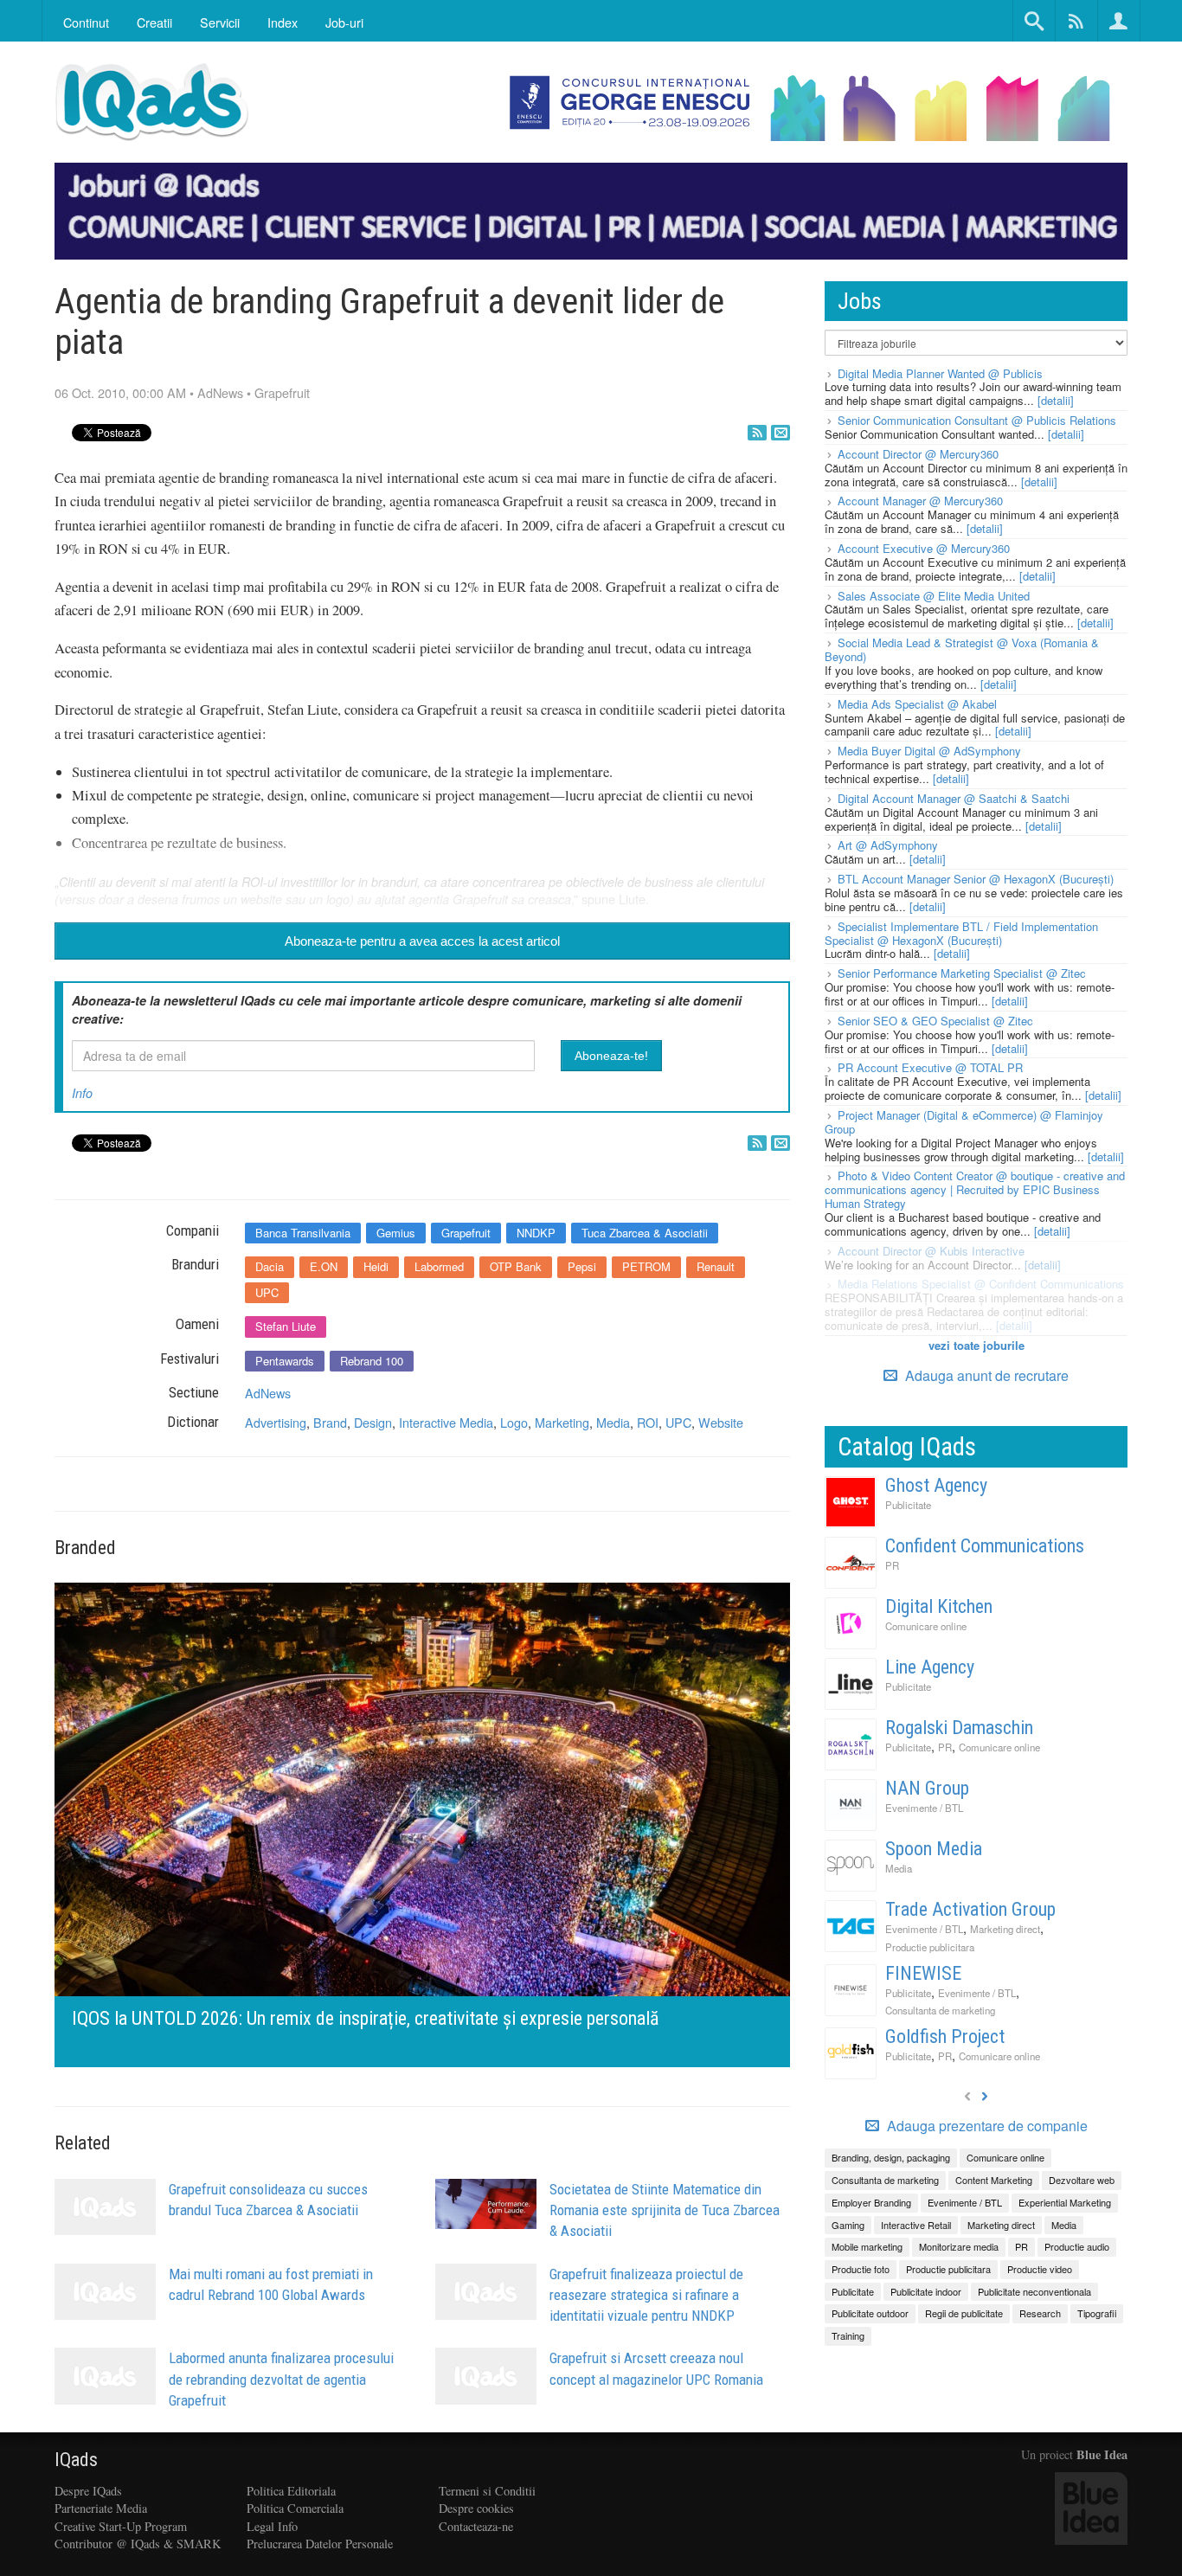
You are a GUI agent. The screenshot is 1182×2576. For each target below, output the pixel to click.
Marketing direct (1005, 1929)
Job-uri (344, 22)
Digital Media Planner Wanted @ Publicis (940, 373)
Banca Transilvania (303, 1233)
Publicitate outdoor (870, 2313)
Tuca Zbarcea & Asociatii (645, 1233)
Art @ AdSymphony (888, 845)
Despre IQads (88, 2491)
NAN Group (927, 1788)
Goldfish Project (945, 2036)
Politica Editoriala (291, 2491)
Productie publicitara (930, 1947)
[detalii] (1056, 400)
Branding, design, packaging (891, 2157)
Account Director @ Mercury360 (918, 454)
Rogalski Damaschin (959, 1728)
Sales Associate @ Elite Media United (934, 596)
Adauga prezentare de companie (986, 2126)
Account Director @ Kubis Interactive (931, 1251)
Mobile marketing (867, 2246)
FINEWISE (923, 1973)
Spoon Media (934, 1849)
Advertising (276, 1422)
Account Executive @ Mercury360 (924, 548)
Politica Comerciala (295, 2508)
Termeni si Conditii (487, 2491)
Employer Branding (871, 2202)
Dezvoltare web (1082, 2180)
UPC (267, 1292)
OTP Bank (516, 1266)
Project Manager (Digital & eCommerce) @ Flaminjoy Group (964, 1122)
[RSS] (757, 433)
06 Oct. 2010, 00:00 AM (120, 392)
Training (848, 2335)
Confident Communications (985, 1546)
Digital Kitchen (939, 1606)
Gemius (396, 1233)
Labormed (439, 1266)
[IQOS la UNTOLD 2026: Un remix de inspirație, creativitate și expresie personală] (422, 1823)
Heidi (376, 1266)
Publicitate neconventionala (1034, 2291)
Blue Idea (1102, 2454)
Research (1040, 2313)
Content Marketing (994, 2180)
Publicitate (908, 1505)
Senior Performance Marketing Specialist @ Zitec (962, 973)
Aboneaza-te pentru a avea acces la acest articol (422, 941)
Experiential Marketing (1065, 2202)
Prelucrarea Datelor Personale (320, 2544)
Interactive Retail (916, 2225)
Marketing (562, 1422)
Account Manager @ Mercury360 (920, 501)
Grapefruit (282, 392)
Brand (330, 1422)
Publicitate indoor (926, 2291)
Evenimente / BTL (924, 1808)
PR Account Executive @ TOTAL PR (930, 1067)
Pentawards (285, 1361)
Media (613, 1422)
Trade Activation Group (970, 1909)
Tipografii (1097, 2313)
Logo (514, 1422)
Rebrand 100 (372, 1361)
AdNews (220, 392)
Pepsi (582, 1266)
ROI (648, 1422)
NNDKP (536, 1233)
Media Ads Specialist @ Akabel (917, 704)
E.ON (324, 1266)
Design (373, 1422)
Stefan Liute (286, 1326)
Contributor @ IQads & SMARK (138, 2544)
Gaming (848, 2225)
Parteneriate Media (101, 2508)
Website (721, 1422)
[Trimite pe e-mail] (781, 433)
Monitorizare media (959, 2246)
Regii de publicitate (964, 2313)
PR (892, 1565)
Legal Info (272, 2526)
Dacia (270, 1266)
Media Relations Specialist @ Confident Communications (981, 1284)
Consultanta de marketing (940, 2010)
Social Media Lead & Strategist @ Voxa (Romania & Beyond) (962, 649)
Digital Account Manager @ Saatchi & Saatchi (954, 798)
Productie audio (1077, 2246)
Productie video (1040, 2269)
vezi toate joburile (976, 1345)
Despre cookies (476, 2508)
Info (82, 1093)
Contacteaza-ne (476, 2526)
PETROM (646, 1266)
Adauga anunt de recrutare (985, 1375)
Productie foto (861, 2269)
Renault (716, 1266)
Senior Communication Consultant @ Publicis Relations (977, 420)
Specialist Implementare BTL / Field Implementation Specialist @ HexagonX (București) (961, 933)
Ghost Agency (936, 1485)
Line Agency (930, 1667)
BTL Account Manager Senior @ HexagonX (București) (976, 879)
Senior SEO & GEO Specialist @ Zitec (935, 1021)
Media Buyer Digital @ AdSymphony (929, 751)
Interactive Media (446, 1422)
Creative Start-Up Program (121, 2526)
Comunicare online (926, 1626)
